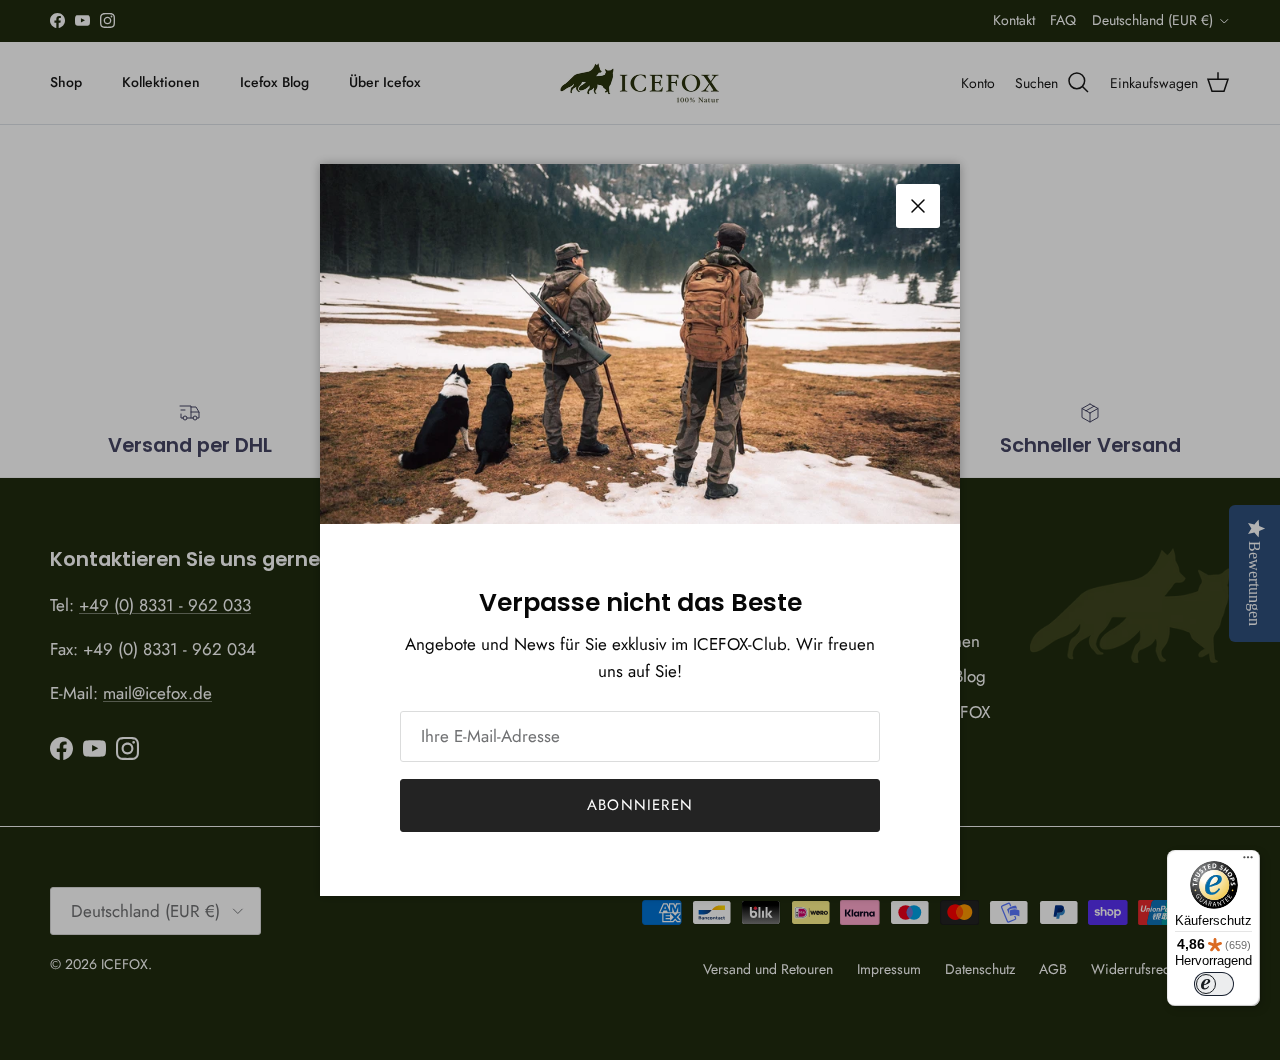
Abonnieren (640, 805)
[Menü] (1248, 862)
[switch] (1214, 984)
